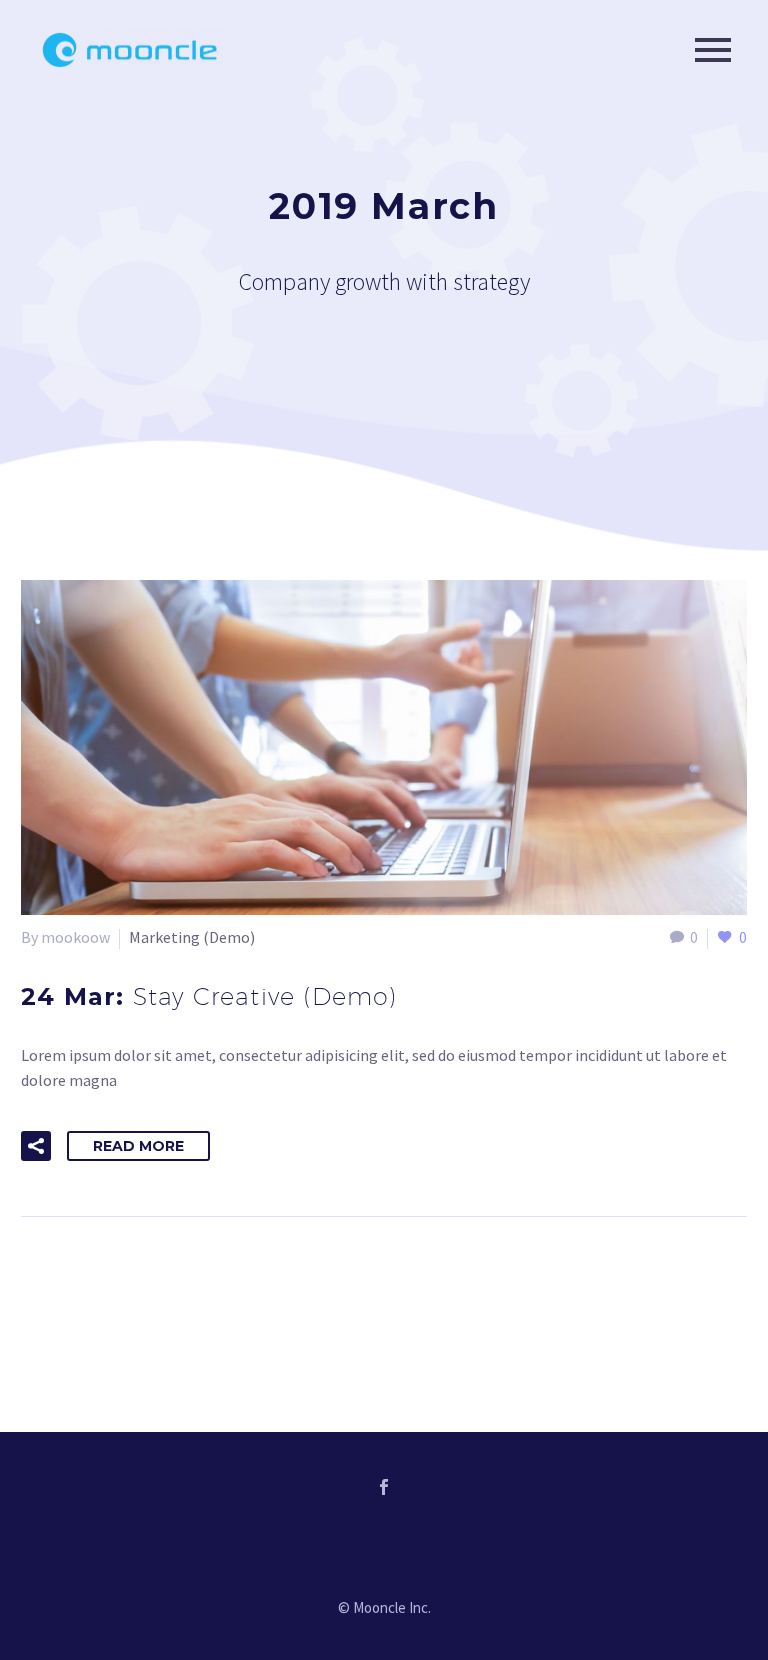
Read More (138, 1146)
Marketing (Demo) (192, 937)
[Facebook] (384, 1487)
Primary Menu (713, 50)
